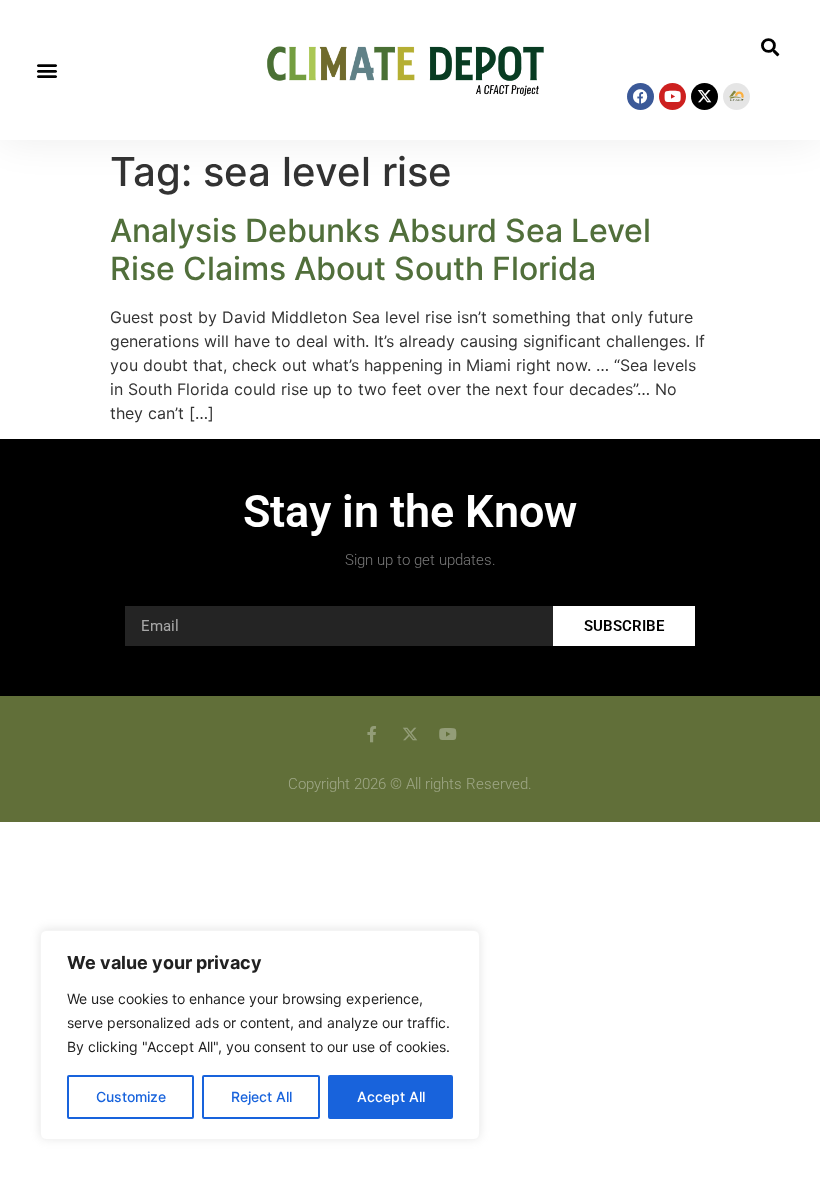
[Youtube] (672, 96)
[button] (46, 70)
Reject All (261, 1096)
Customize (131, 1096)
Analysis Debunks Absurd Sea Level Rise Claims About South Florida (380, 249)
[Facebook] (640, 96)
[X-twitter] (704, 96)
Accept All (391, 1096)
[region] (260, 1035)
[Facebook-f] (372, 734)
